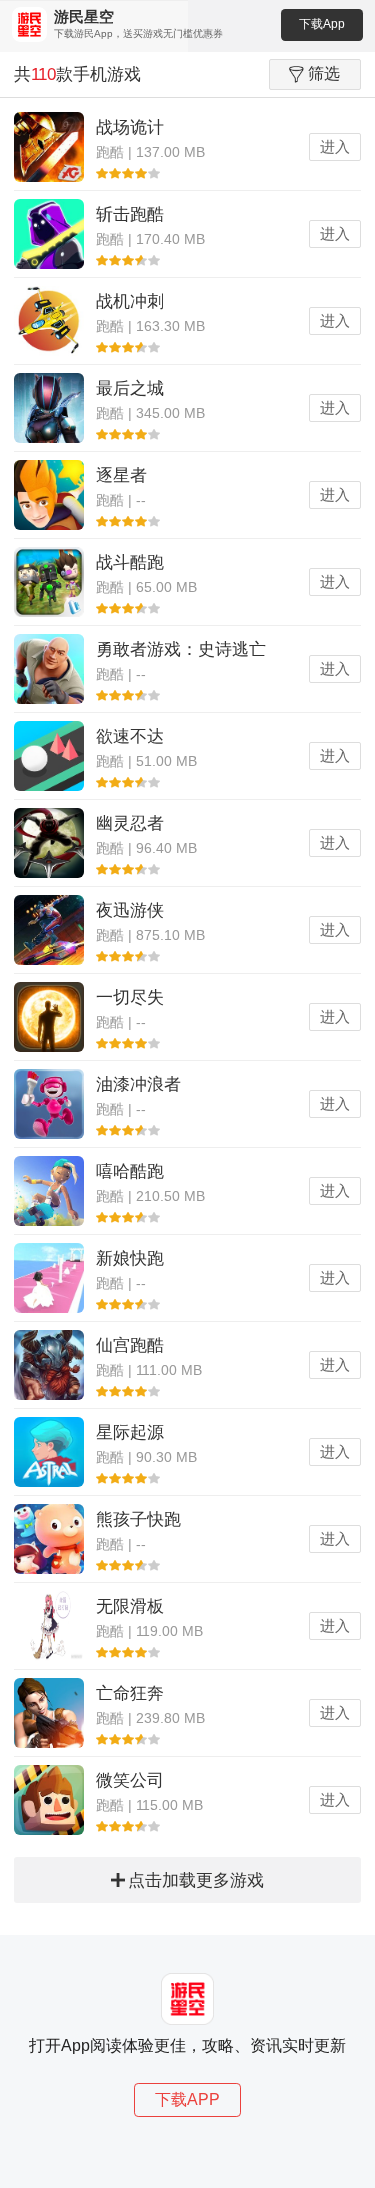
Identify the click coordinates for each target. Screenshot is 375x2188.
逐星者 (121, 475)
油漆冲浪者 (138, 1084)
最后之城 (130, 388)
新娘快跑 (130, 1258)
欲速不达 (130, 736)
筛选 (324, 73)
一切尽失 (130, 997)
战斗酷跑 (130, 562)
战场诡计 (130, 127)
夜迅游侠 (130, 910)
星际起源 (130, 1432)
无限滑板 (130, 1606)
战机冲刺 (130, 301)
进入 (335, 146)
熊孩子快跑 (138, 1519)
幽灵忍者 (130, 823)
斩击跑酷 (130, 214)
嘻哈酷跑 (130, 1171)
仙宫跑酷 (130, 1345)
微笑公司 (130, 1780)
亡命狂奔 (130, 1693)
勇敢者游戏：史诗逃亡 (181, 649)
